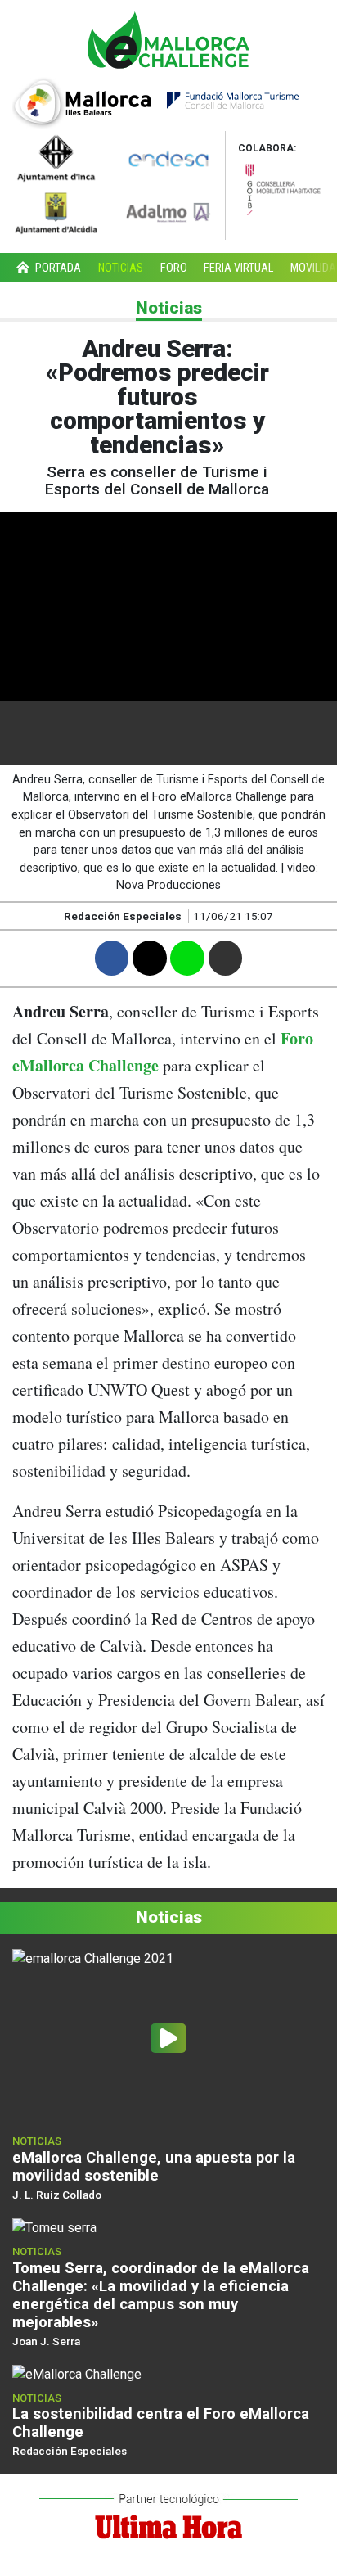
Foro (174, 268)
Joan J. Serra (46, 2341)
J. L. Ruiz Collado (57, 2195)
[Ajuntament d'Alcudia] (56, 212)
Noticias (121, 268)
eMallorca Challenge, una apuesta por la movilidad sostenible (154, 2166)
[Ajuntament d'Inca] (56, 157)
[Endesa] (168, 157)
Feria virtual (238, 268)
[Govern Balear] (281, 186)
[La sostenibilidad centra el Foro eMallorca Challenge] (77, 2373)
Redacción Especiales (70, 2451)
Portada (57, 268)
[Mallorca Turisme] (155, 101)
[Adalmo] (168, 212)
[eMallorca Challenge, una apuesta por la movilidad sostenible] (168, 2038)
